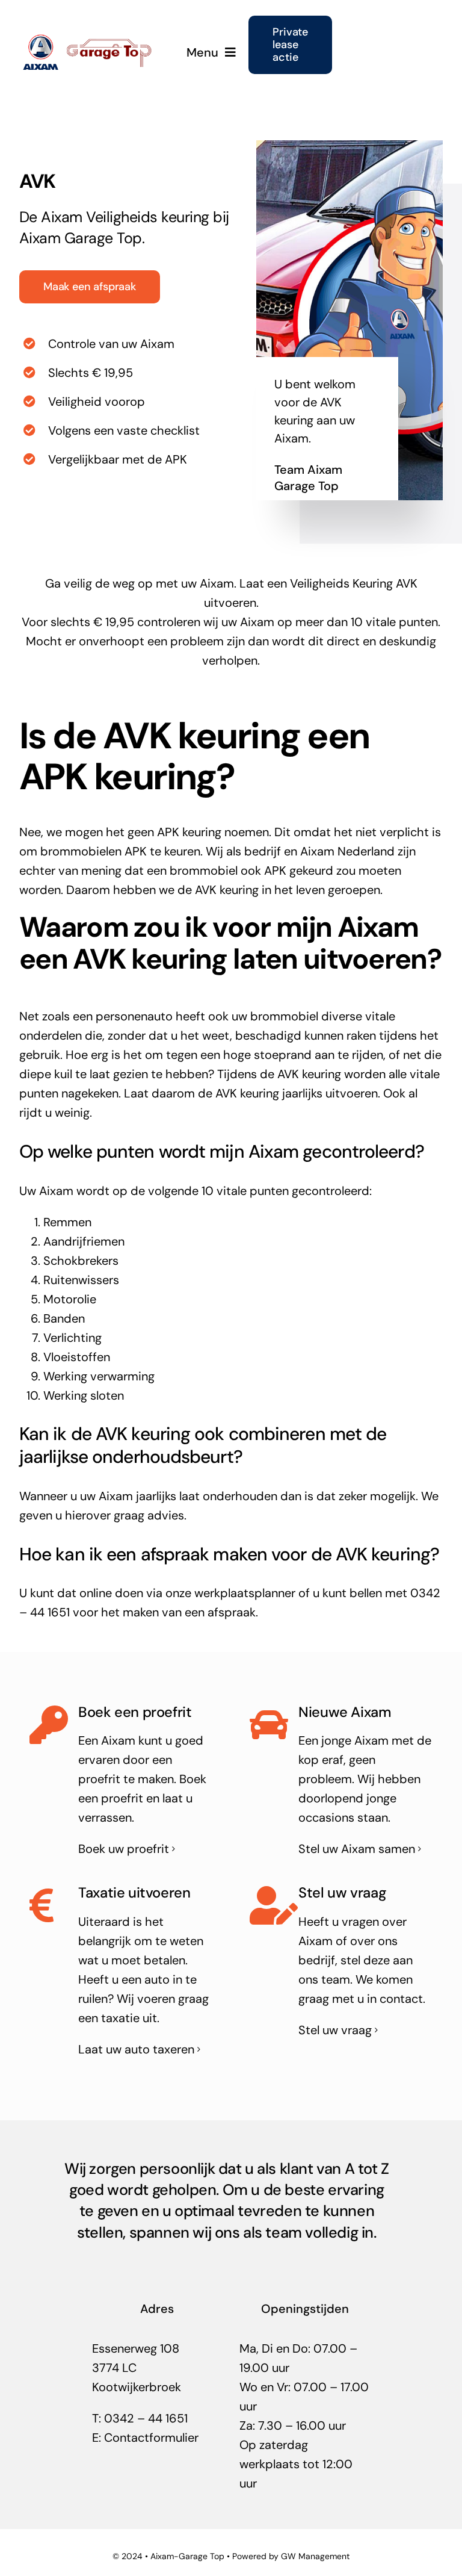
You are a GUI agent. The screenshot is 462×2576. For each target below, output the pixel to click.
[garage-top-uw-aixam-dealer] (89, 39)
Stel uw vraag (335, 2030)
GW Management (315, 2556)
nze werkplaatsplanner (234, 1593)
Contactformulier (151, 2438)
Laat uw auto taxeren (136, 2049)
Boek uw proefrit (124, 1849)
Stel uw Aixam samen (357, 1849)
